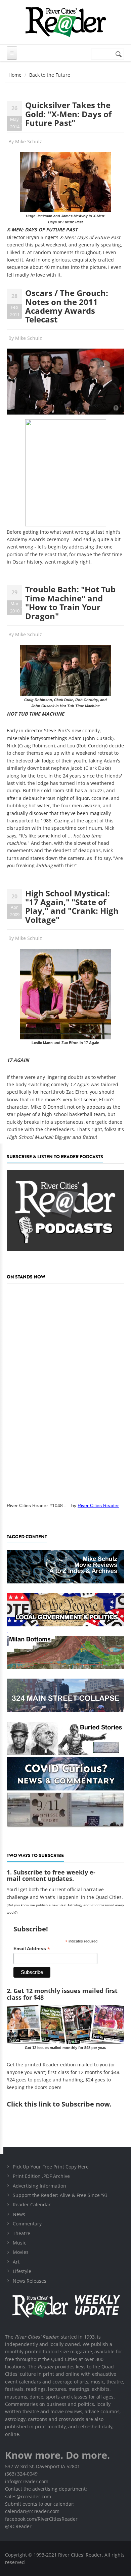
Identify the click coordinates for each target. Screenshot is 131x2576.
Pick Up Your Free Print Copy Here (51, 2167)
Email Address (32, 1949)
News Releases (30, 2281)
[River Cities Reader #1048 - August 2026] (65, 1391)
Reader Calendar (32, 2204)
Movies (21, 2252)
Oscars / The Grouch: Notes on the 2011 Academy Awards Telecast (67, 306)
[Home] (65, 22)
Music (19, 2243)
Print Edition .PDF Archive (41, 2176)
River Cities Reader (98, 1505)
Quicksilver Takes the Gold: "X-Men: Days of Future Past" (68, 114)
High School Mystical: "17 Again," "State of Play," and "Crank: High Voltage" (72, 906)
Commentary (27, 2224)
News (19, 2214)
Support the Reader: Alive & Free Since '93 (60, 2195)
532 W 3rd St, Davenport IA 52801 (42, 2466)
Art (16, 2262)
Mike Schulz (29, 141)
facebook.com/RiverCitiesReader (41, 2519)
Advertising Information (39, 2186)
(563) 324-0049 (21, 2474)
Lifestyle (22, 2271)
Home (15, 75)
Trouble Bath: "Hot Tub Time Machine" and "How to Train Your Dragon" (70, 602)
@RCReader (18, 2526)
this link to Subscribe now (67, 2104)
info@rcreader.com (27, 2481)
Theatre (21, 2233)
